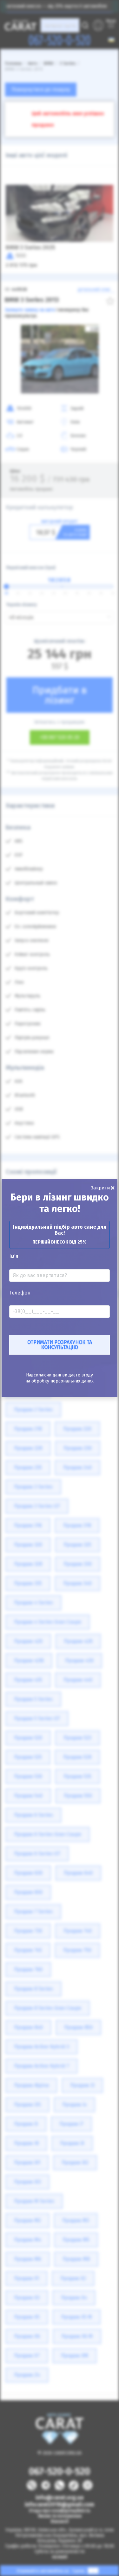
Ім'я (14, 1257)
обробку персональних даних (63, 1381)
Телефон (20, 1293)
